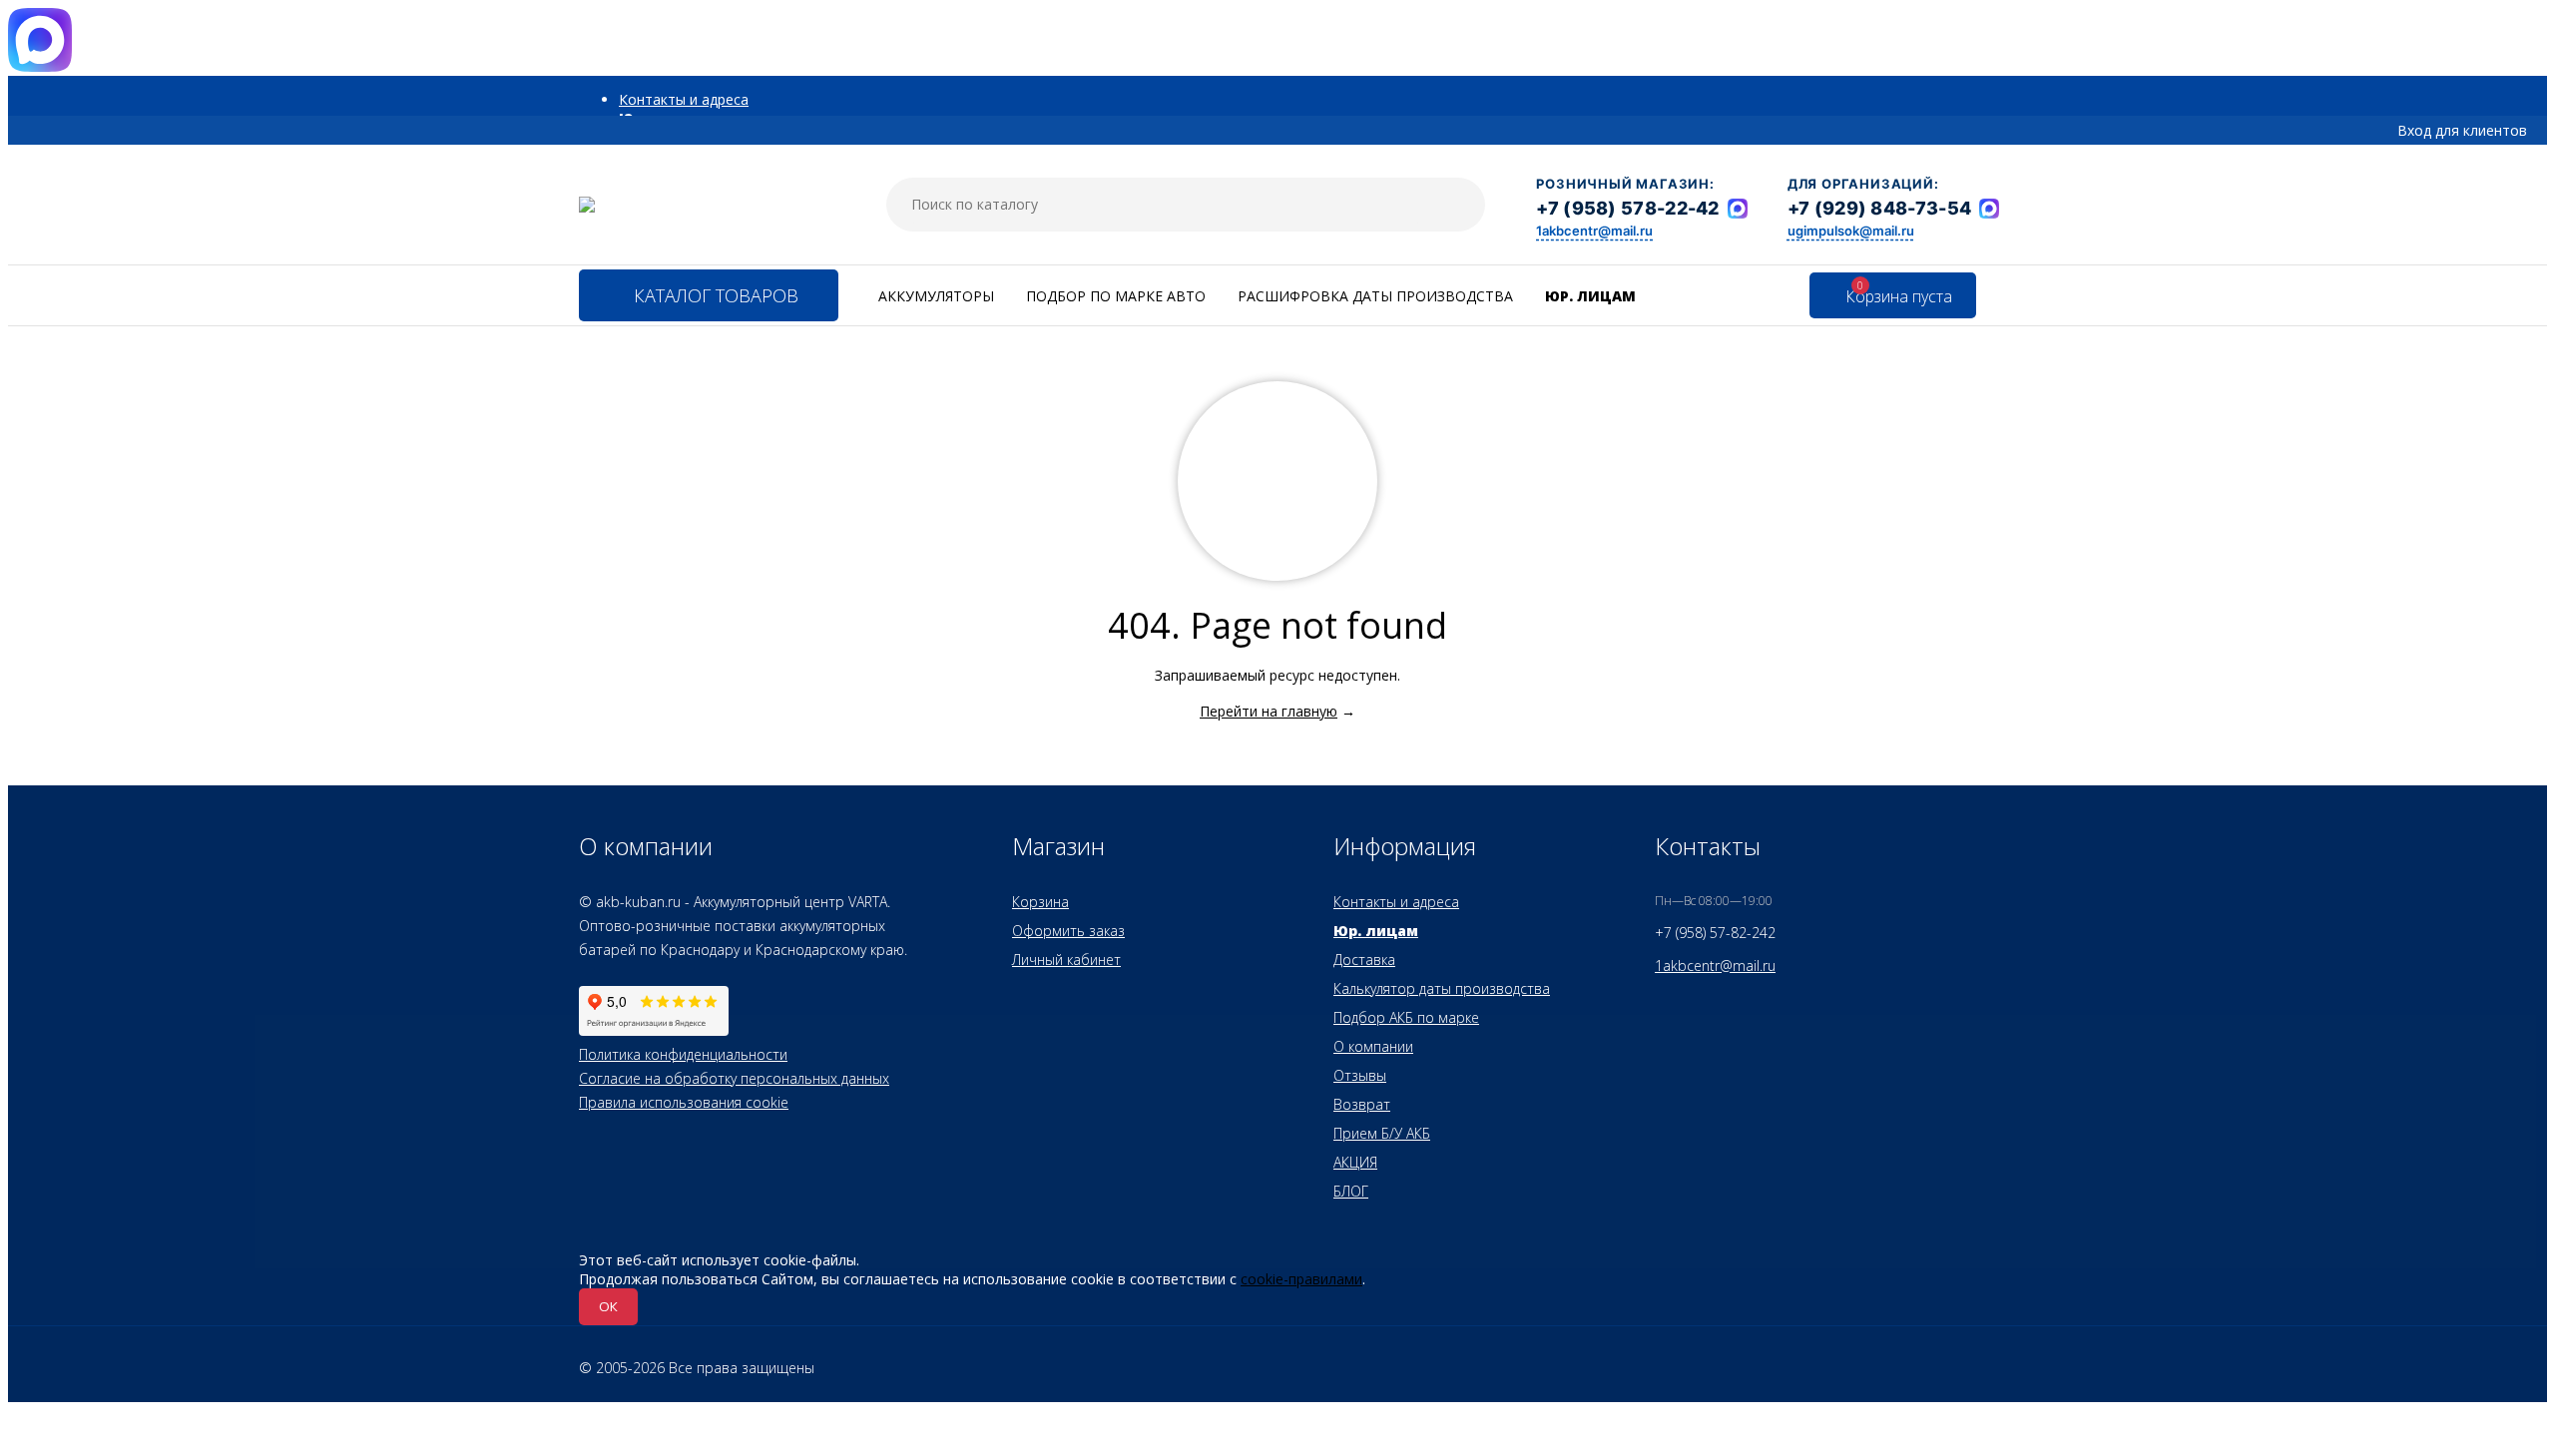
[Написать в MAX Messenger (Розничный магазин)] (1738, 209)
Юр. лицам (1590, 296)
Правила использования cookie (684, 1102)
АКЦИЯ (1355, 1162)
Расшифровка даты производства (1375, 296)
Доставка (1364, 960)
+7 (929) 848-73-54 (1879, 208)
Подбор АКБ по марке (1406, 1017)
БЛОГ (1351, 1191)
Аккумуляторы (936, 296)
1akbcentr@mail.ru (1594, 231)
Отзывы (1360, 1075)
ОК (608, 1306)
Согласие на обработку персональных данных (734, 1078)
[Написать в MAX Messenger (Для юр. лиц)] (1989, 209)
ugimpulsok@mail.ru (1851, 231)
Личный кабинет (1066, 960)
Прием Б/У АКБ (1382, 1133)
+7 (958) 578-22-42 (1627, 208)
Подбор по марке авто (1116, 296)
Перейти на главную (1269, 711)
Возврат (1362, 1104)
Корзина (1040, 902)
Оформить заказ (1068, 931)
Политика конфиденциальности (683, 1054)
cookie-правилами (1301, 1279)
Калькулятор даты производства (1442, 988)
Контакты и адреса (684, 99)
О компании (1373, 1046)
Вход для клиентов (2462, 130)
